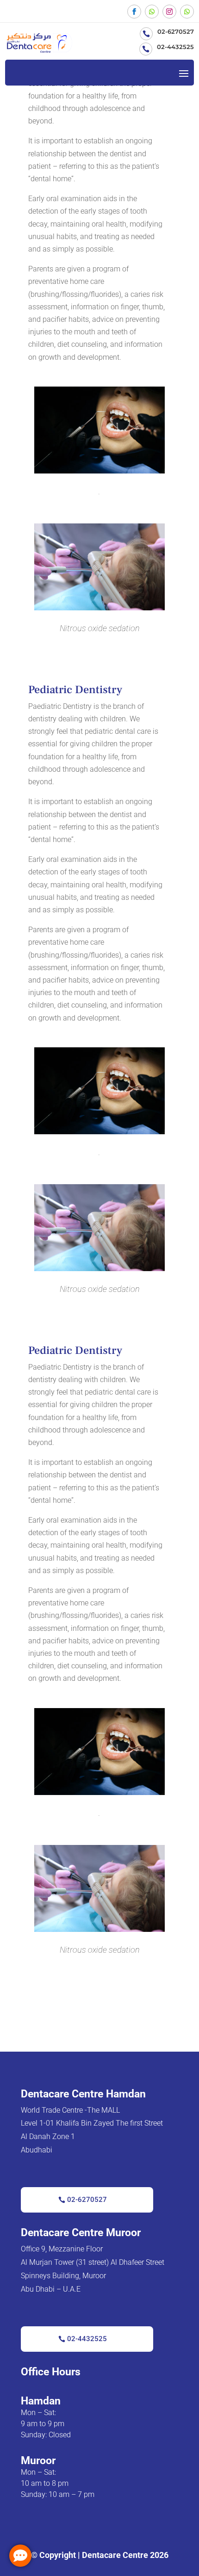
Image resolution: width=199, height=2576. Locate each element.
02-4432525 (87, 2339)
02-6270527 (87, 2200)
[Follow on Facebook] (134, 12)
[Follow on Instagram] (169, 12)
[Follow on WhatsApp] (152, 12)
